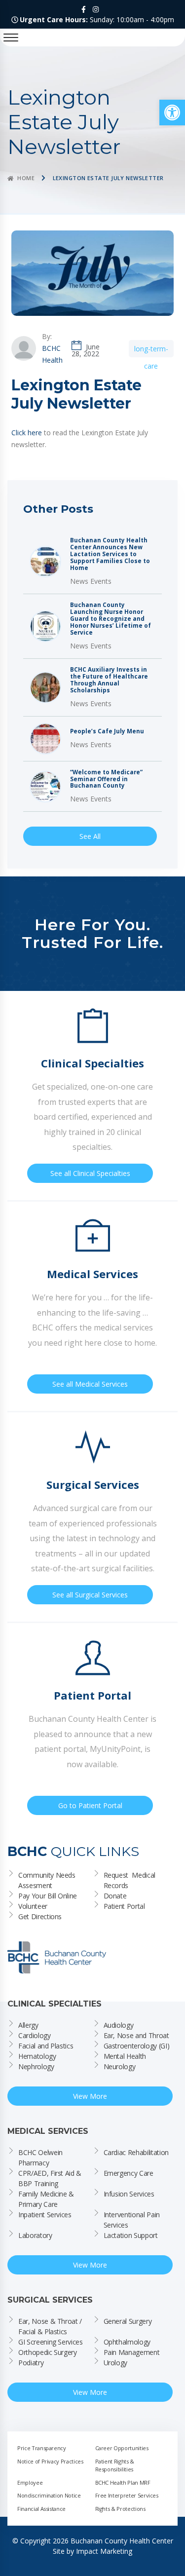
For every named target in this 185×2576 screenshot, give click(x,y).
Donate (115, 1896)
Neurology (120, 2066)
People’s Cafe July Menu (107, 731)
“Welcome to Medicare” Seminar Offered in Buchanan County (106, 779)
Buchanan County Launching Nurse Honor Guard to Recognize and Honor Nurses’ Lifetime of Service (111, 619)
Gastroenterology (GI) (137, 2046)
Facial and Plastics (46, 2046)
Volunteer (33, 1906)
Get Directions (40, 1916)
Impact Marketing (104, 2551)
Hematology (37, 2056)
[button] (172, 113)
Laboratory (35, 2235)
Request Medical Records (130, 1880)
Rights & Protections (120, 2509)
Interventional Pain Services (133, 2220)
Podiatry (31, 2363)
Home (26, 178)
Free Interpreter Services (127, 2495)
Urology (116, 2363)
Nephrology (36, 2066)
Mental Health (125, 2056)
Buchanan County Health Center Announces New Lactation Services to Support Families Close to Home (110, 554)
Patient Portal (124, 1906)
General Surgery (128, 2321)
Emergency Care (129, 2173)
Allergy (28, 2025)
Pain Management (132, 2352)
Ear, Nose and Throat (136, 2035)
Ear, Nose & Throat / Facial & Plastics (51, 2326)
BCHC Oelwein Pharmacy (41, 2158)
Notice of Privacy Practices (50, 2461)
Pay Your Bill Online (48, 1896)
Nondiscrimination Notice (49, 2495)
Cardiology (35, 2035)
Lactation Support (131, 2235)
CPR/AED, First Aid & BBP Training (51, 2178)
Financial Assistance (41, 2509)
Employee (30, 2482)
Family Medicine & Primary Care (47, 2199)
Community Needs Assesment (48, 1880)
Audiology (119, 2025)
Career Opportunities (122, 2448)
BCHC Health (52, 354)
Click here (27, 433)
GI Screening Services (51, 2342)
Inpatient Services (45, 2215)
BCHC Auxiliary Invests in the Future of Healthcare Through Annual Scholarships (109, 680)
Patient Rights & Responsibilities (115, 2465)
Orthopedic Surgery (48, 2352)
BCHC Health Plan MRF (123, 2482)
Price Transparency (42, 2448)
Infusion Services (129, 2194)
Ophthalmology (127, 2342)
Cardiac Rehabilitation (136, 2152)
